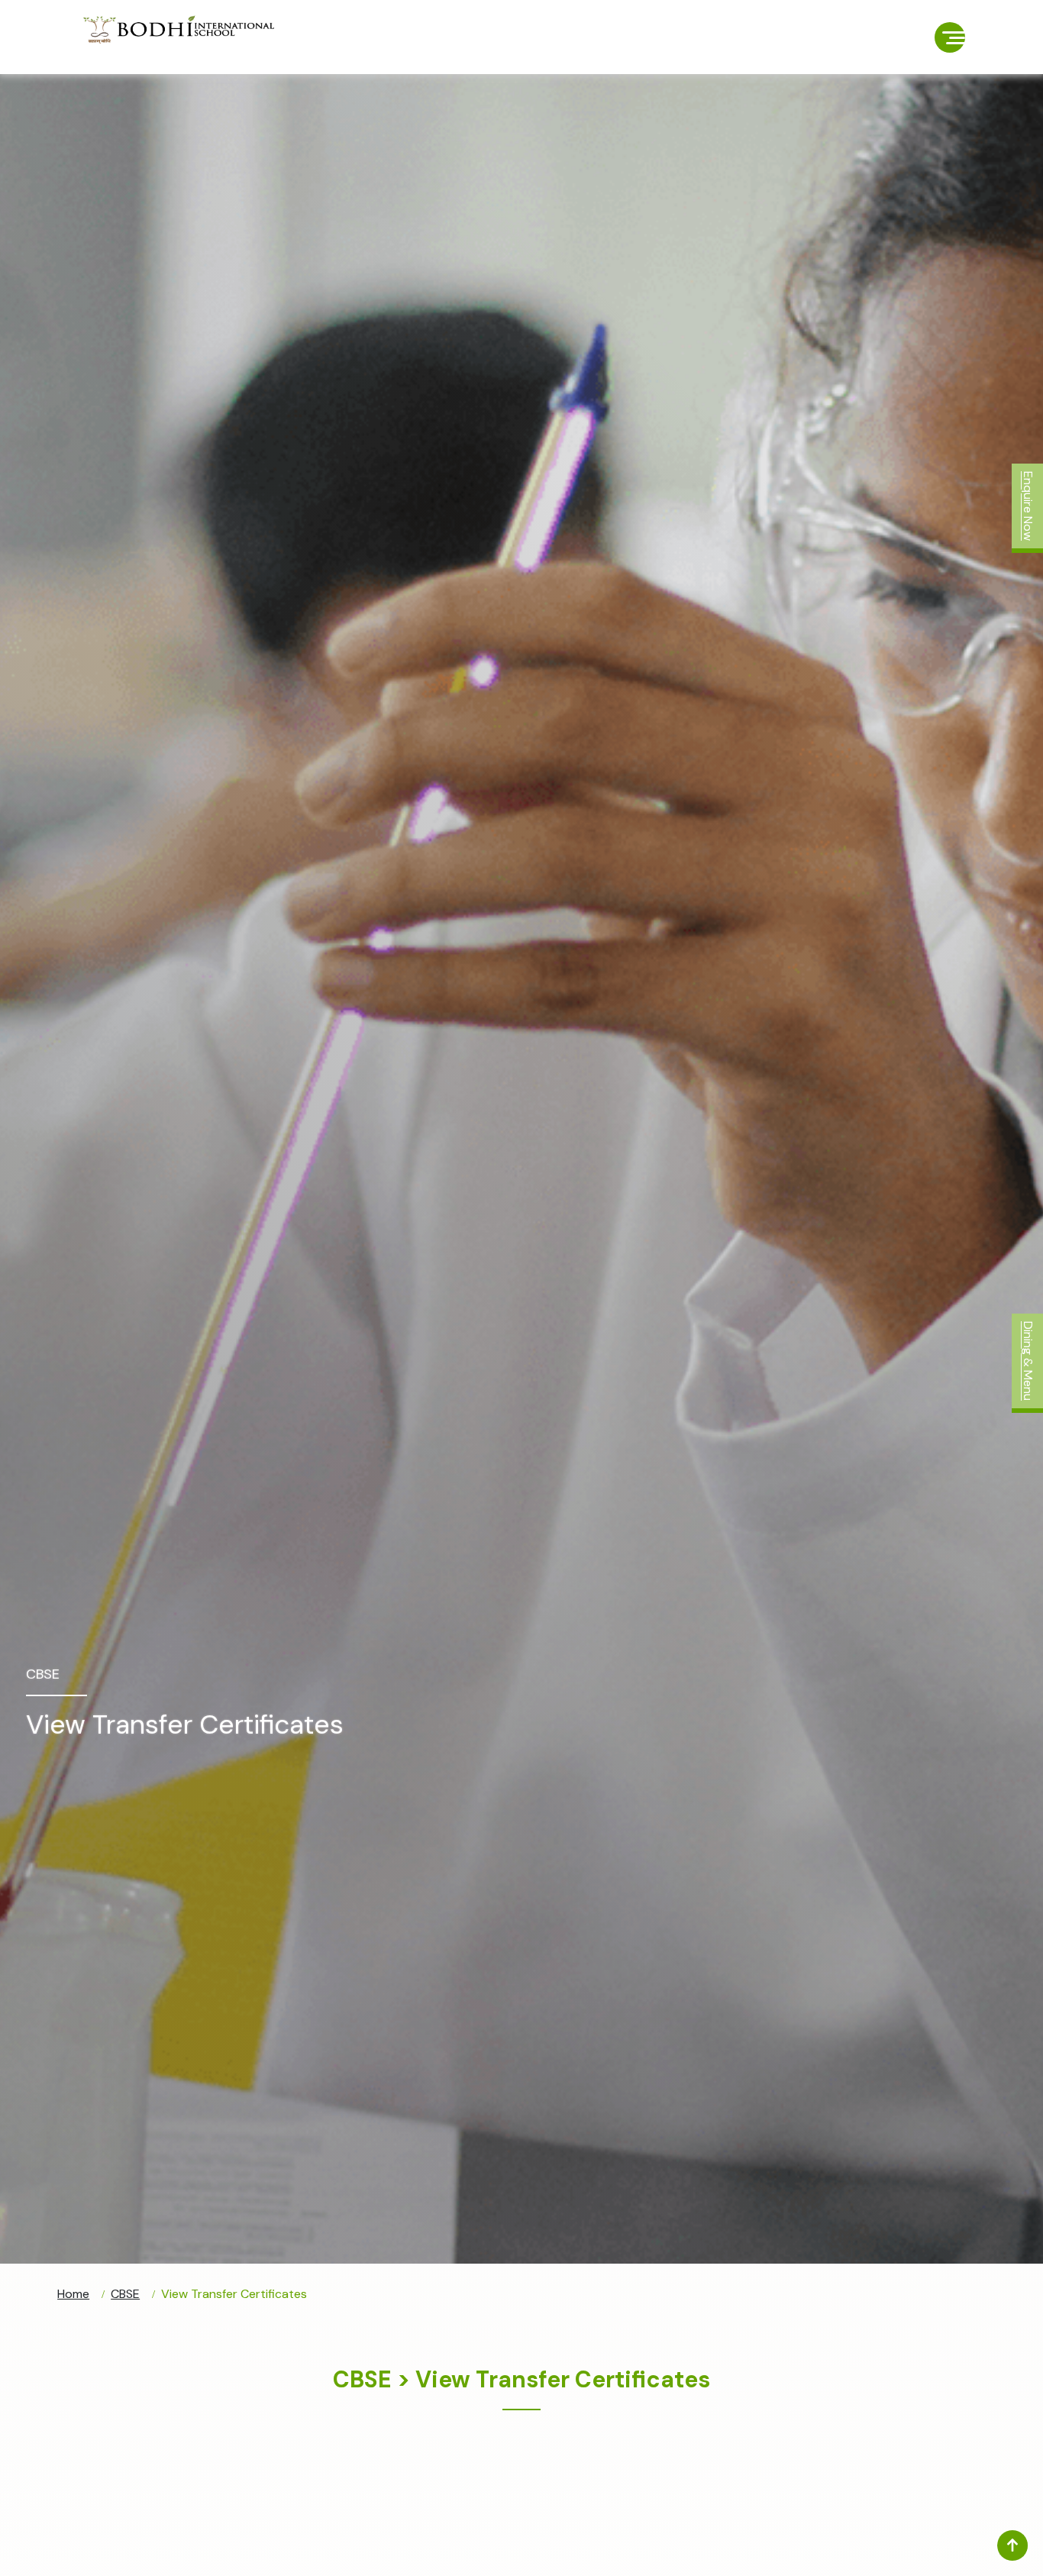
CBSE (125, 2294)
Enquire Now (1028, 506)
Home (73, 2294)
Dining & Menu (1028, 1361)
